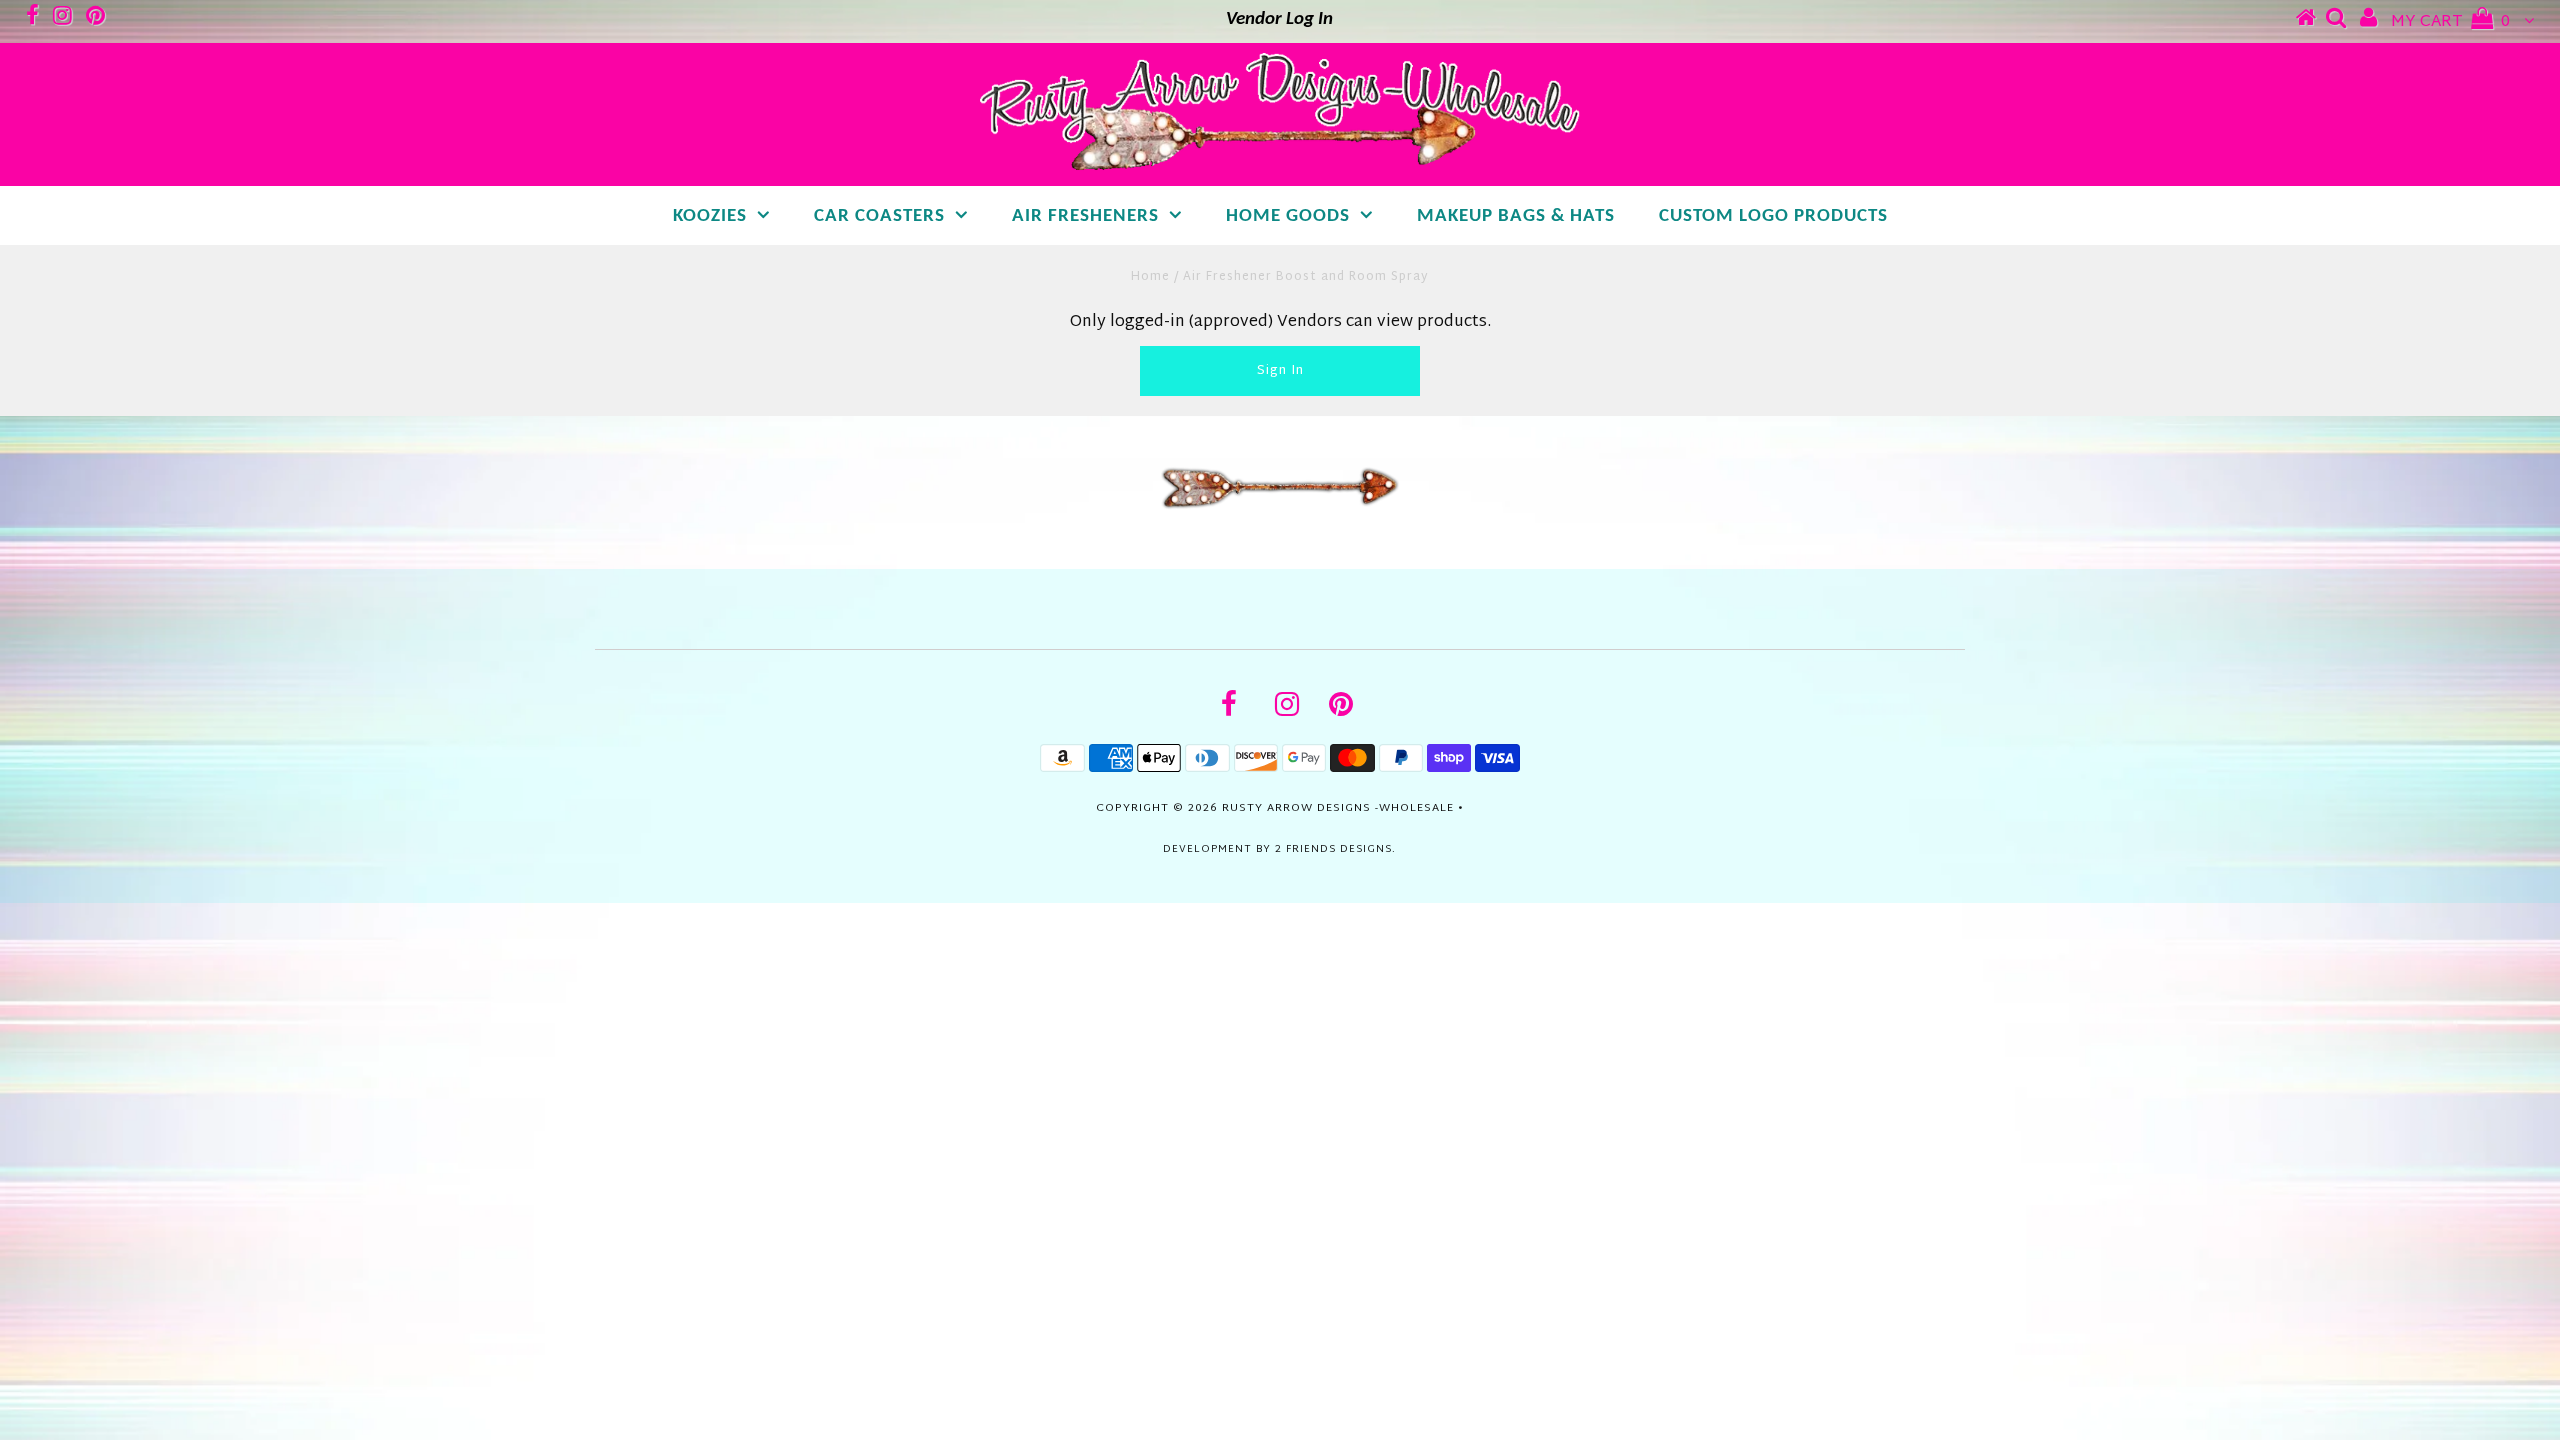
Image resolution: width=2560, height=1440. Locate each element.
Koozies (710, 216)
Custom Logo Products (1773, 216)
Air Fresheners (1085, 216)
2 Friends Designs (1333, 849)
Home (1150, 277)
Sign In (1280, 371)
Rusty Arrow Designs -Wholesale (1338, 808)
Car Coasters (879, 216)
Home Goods (1288, 216)
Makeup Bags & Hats (1516, 216)
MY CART (2450, 22)
